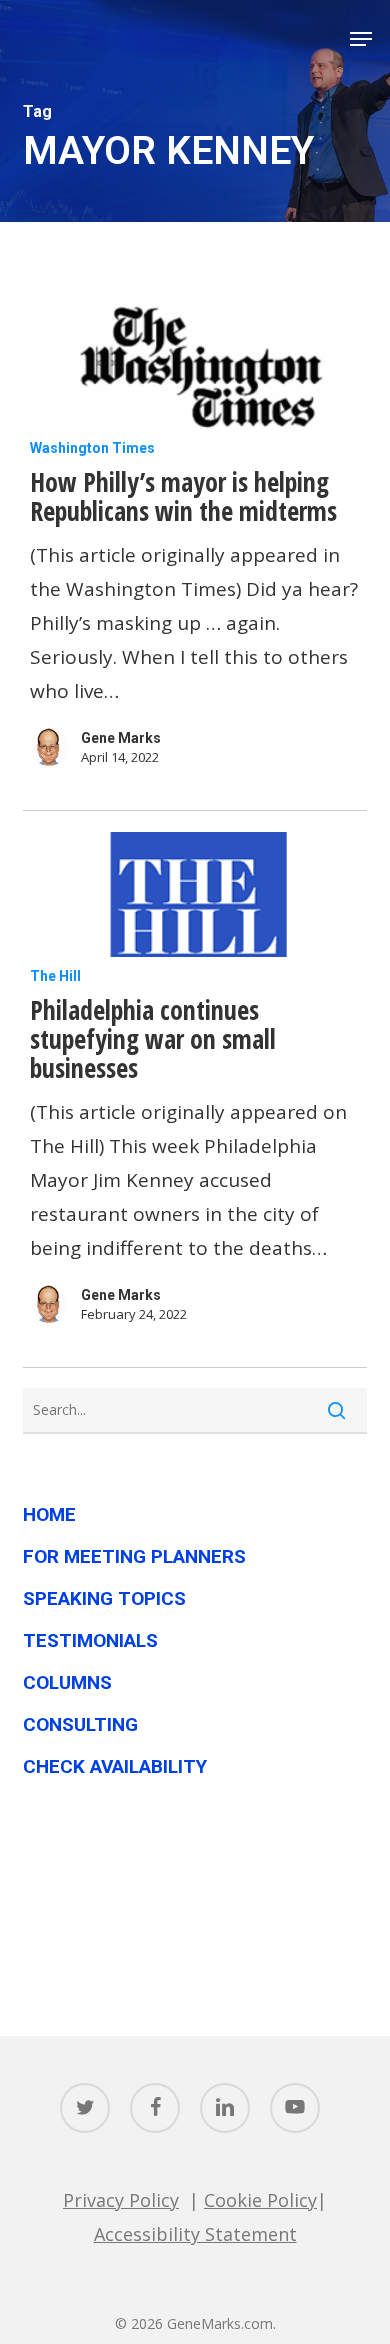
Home (49, 1514)
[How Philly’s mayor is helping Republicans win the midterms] (194, 366)
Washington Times (92, 448)
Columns (67, 1682)
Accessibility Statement (195, 2234)
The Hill (55, 976)
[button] (361, 39)
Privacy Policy (121, 2200)
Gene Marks (121, 738)
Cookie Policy (260, 2200)
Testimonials (90, 1640)
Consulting (80, 1724)
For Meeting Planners (134, 1556)
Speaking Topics (104, 1598)
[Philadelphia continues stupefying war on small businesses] (194, 894)
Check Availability (115, 1766)
